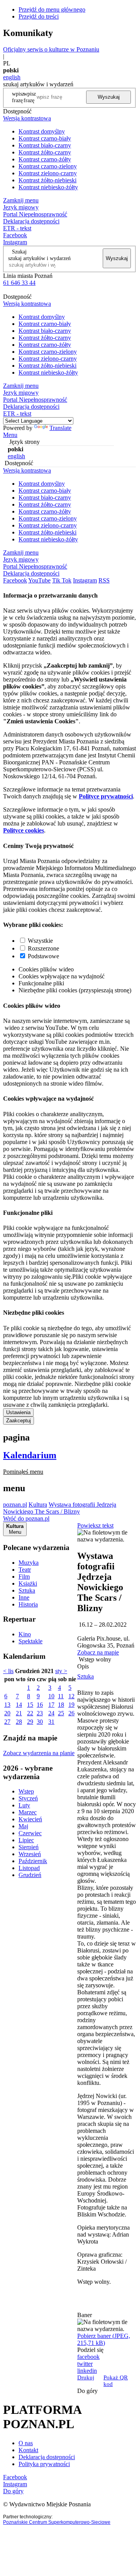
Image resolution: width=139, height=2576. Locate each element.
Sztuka (27, 1590)
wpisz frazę (30, 97)
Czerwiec (30, 1833)
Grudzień (30, 1875)
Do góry (87, 2391)
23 (40, 1713)
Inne (24, 1597)
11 (61, 1696)
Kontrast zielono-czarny (48, 173)
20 (7, 1713)
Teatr (25, 1570)
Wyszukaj (109, 97)
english (12, 77)
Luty (24, 1805)
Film (24, 1577)
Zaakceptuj (19, 1421)
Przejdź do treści (39, 16)
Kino (25, 1634)
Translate (60, 428)
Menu (10, 435)
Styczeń (28, 1798)
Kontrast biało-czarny (45, 145)
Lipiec (26, 1840)
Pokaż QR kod (116, 2381)
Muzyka (29, 1563)
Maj (23, 1826)
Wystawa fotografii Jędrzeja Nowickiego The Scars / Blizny (60, 1508)
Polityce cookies (24, 830)
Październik (33, 1861)
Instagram (15, 242)
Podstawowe (43, 956)
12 (71, 1696)
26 (71, 1713)
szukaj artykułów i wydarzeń (39, 258)
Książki (28, 1583)
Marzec (28, 1812)
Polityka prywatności (44, 2464)
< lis (8, 1671)
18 (61, 1705)
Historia (28, 1604)
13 (7, 1705)
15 (30, 1705)
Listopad (29, 1868)
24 (51, 1713)
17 (51, 1705)
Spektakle (31, 1641)
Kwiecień (30, 1819)
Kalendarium (30, 1455)
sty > (61, 1671)
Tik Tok (62, 580)
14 (19, 1705)
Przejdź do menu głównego (52, 9)
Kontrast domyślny (42, 131)
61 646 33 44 (19, 283)
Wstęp (26, 1791)
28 (19, 1722)
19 (71, 1705)
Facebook (15, 235)
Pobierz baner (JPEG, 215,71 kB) (104, 2339)
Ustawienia (18, 1412)
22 (30, 1713)
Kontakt (28, 2450)
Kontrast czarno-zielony (48, 166)
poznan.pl (15, 1505)
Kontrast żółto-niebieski (47, 180)
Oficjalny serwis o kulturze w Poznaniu (51, 49)
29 (30, 1722)
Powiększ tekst (95, 1525)
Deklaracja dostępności (47, 2457)
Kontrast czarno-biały (45, 138)
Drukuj (86, 2377)
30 (40, 1722)
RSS (104, 580)
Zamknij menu (21, 200)
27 (7, 1722)
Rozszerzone (43, 948)
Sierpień (29, 1847)
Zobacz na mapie (98, 1652)
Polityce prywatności (106, 796)
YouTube (39, 580)
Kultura (38, 1505)
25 (61, 1713)
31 (51, 1722)
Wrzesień (30, 1854)
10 (51, 1696)
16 (40, 1705)
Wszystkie (40, 941)
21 (19, 1713)
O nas (26, 2443)
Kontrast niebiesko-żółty (48, 187)
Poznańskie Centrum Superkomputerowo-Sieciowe (57, 2522)
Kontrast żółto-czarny (45, 152)
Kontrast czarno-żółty (45, 159)
